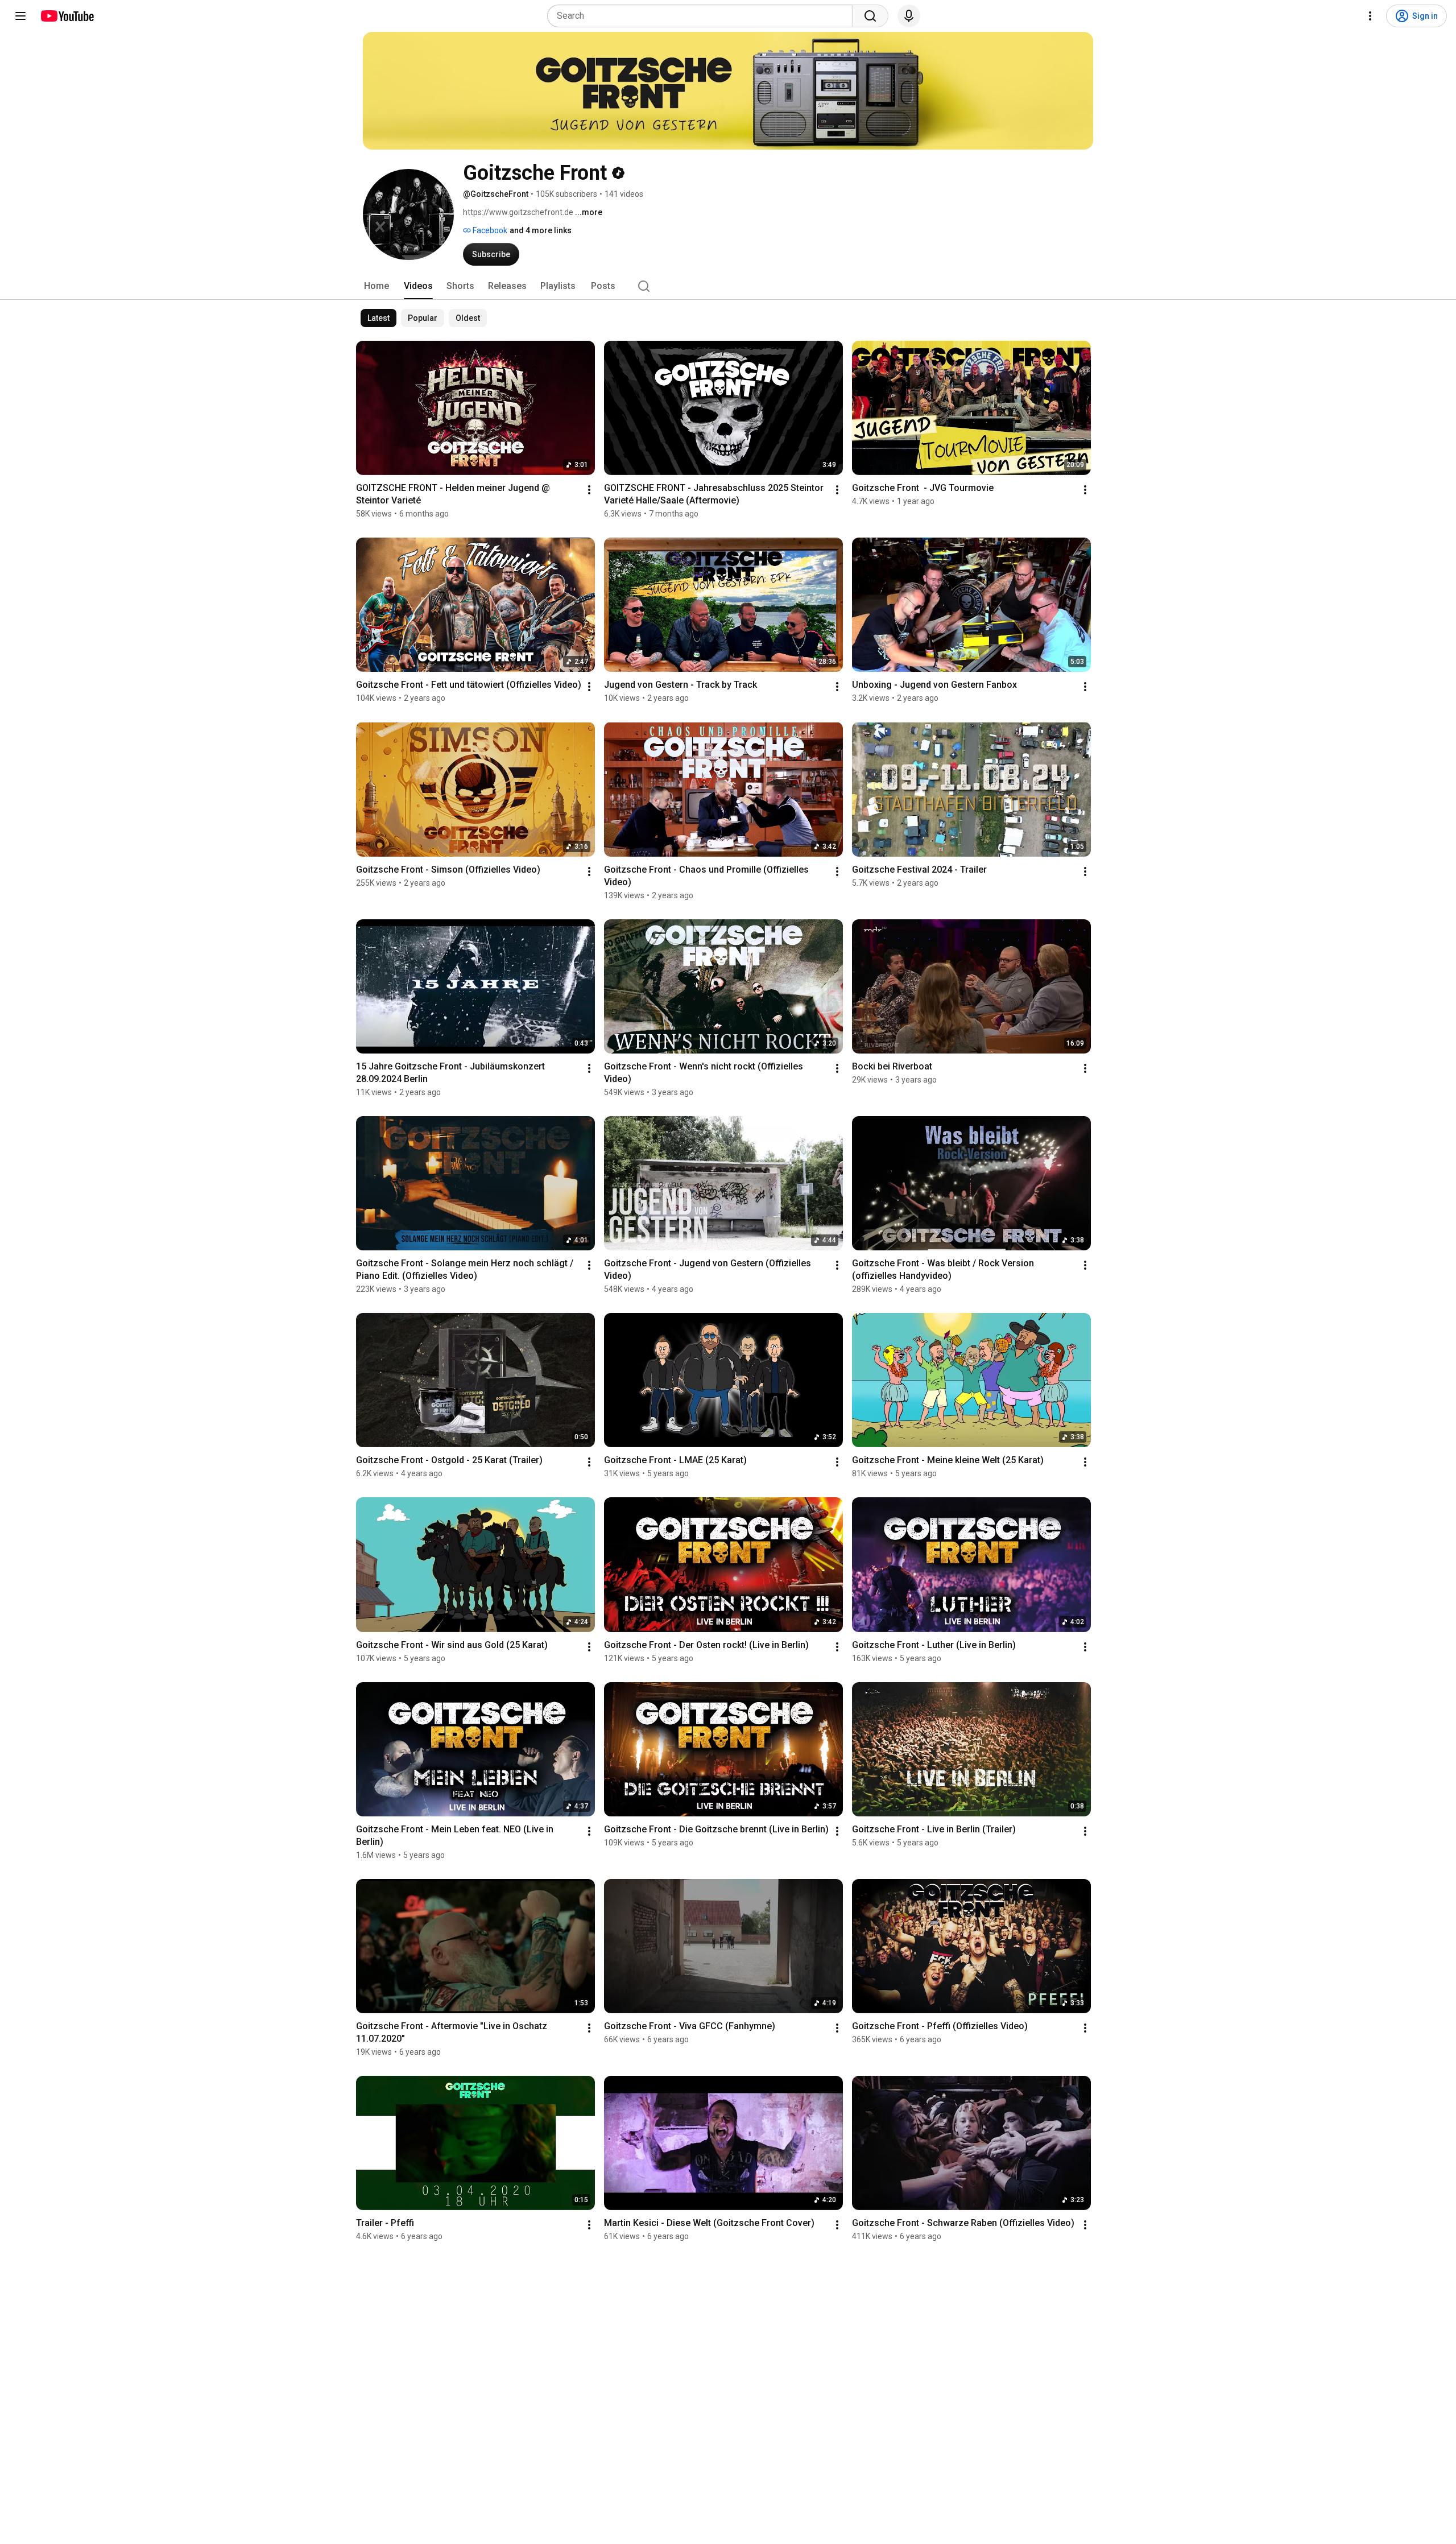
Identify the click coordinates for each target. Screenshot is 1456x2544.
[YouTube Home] (67, 16)
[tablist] (728, 286)
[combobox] (703, 16)
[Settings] (1370, 16)
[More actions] (589, 490)
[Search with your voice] (909, 16)
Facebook (489, 230)
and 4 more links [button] (541, 230)
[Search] (870, 16)
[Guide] (20, 16)
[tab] (377, 286)
